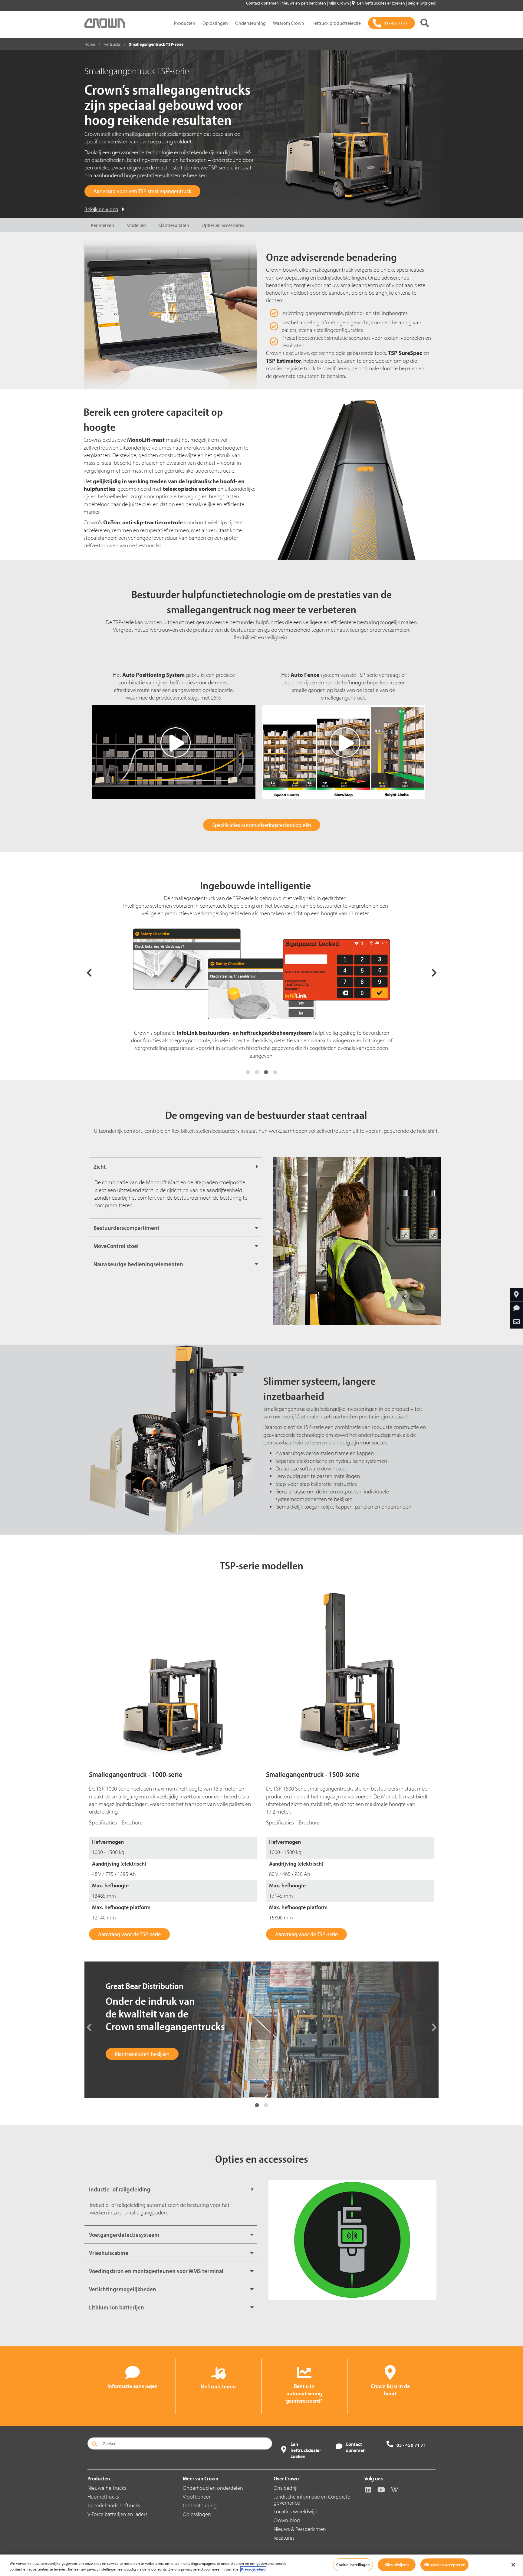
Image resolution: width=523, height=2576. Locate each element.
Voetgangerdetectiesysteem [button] (124, 2235)
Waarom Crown (289, 23)
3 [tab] (266, 1072)
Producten (185, 23)
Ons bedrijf (286, 2488)
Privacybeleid (253, 2569)
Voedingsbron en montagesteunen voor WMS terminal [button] (156, 2271)
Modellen (136, 225)
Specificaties (103, 1822)
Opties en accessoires (223, 225)
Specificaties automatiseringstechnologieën (262, 825)
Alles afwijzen (397, 2565)
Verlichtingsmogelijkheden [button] (123, 2289)
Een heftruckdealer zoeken (382, 3)
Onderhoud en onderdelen (213, 2488)
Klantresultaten (174, 225)
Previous (89, 972)
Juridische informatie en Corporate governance (312, 2500)
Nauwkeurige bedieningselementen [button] (138, 1264)
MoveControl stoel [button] (116, 1246)
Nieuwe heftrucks (107, 2488)
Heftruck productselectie (336, 23)
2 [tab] (257, 1072)
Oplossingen (215, 23)
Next (434, 972)
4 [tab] (275, 1072)
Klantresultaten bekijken (142, 2054)
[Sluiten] (513, 2565)
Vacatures (284, 2538)
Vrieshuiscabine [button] (109, 2253)
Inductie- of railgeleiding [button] (120, 2189)
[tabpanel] (261, 997)
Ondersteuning (250, 23)
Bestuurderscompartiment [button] (127, 1228)
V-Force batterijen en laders (117, 2514)
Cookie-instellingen (353, 2565)
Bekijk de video (101, 209)
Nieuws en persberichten (304, 3)
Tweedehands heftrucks (114, 2505)
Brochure (132, 1822)
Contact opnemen (263, 3)
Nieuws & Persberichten (300, 2529)
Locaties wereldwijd (296, 2511)
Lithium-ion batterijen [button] (117, 2307)
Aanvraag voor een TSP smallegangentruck (142, 191)
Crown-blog (287, 2520)
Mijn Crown (339, 3)
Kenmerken (102, 225)
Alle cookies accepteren (444, 2565)
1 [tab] (248, 1072)
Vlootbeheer (197, 2497)
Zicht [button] (100, 1167)
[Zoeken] (425, 23)
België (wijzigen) (422, 3)
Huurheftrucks (103, 2497)
